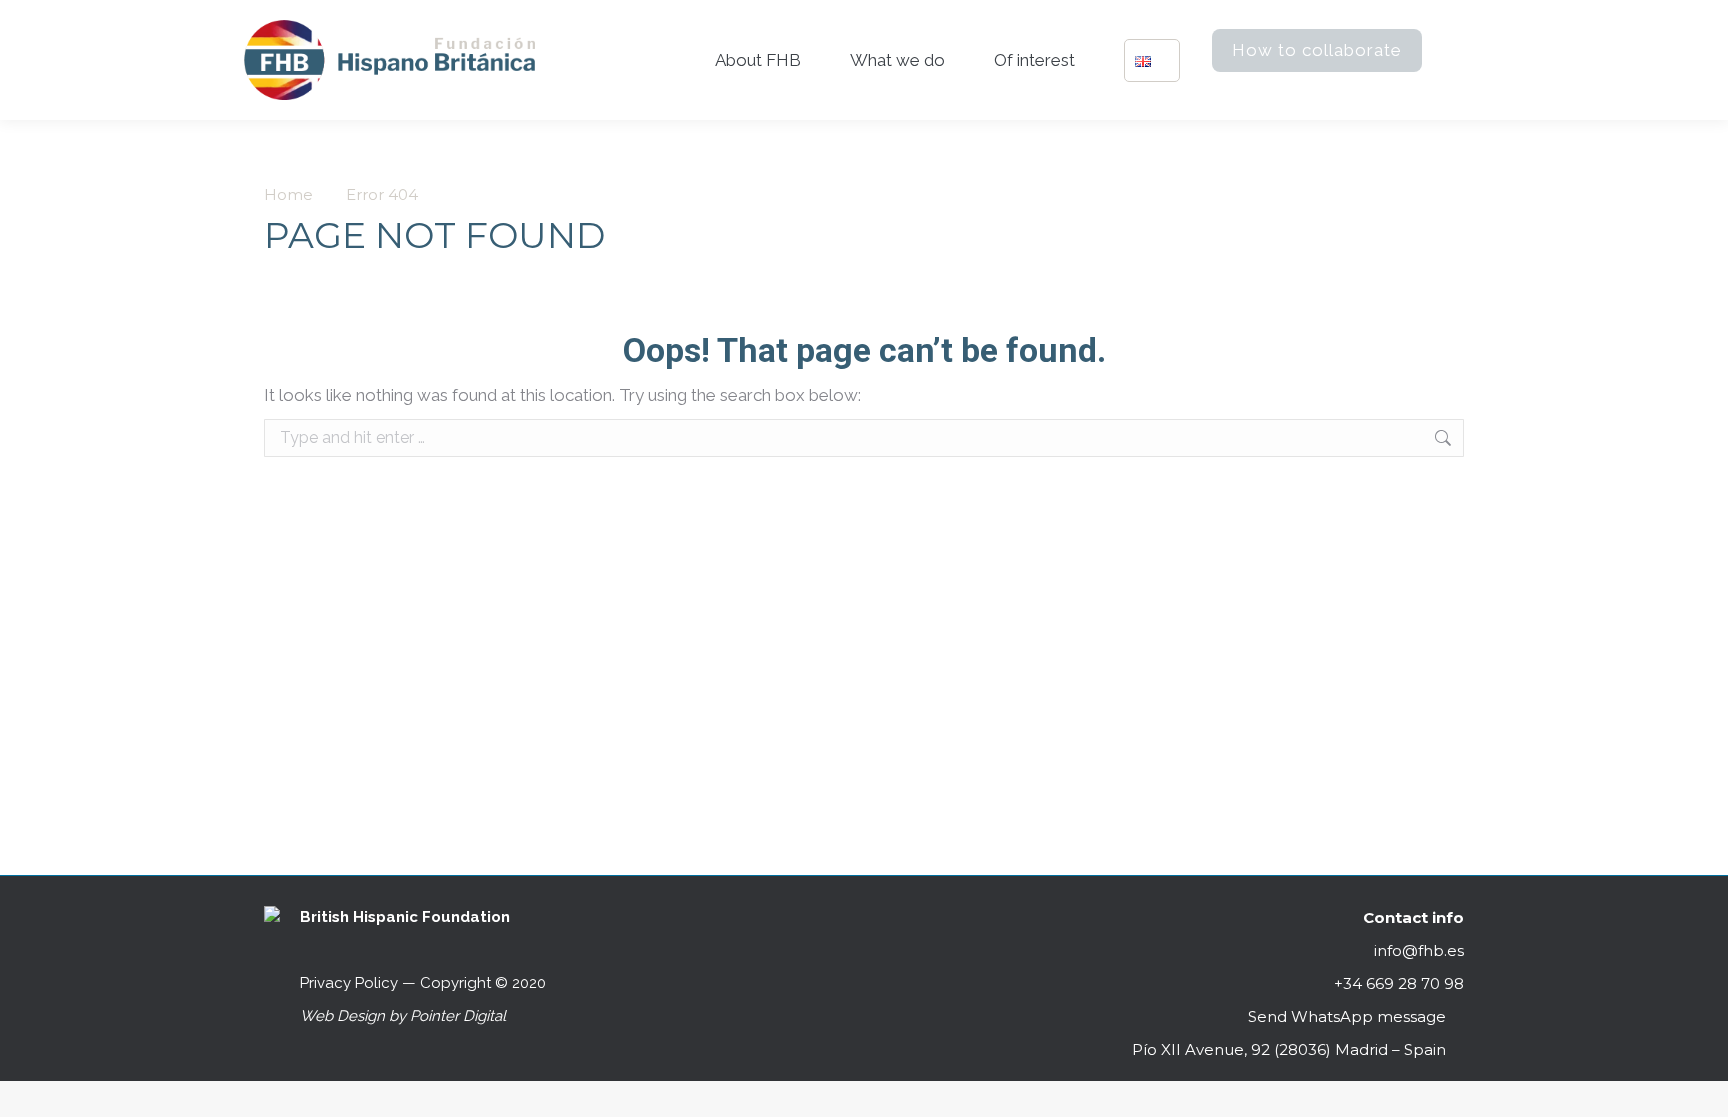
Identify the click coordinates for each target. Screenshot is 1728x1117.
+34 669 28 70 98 (1397, 983)
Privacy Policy (349, 983)
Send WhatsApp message (1347, 1016)
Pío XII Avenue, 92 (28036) (1289, 1049)
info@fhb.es (1419, 950)
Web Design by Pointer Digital (405, 1016)
